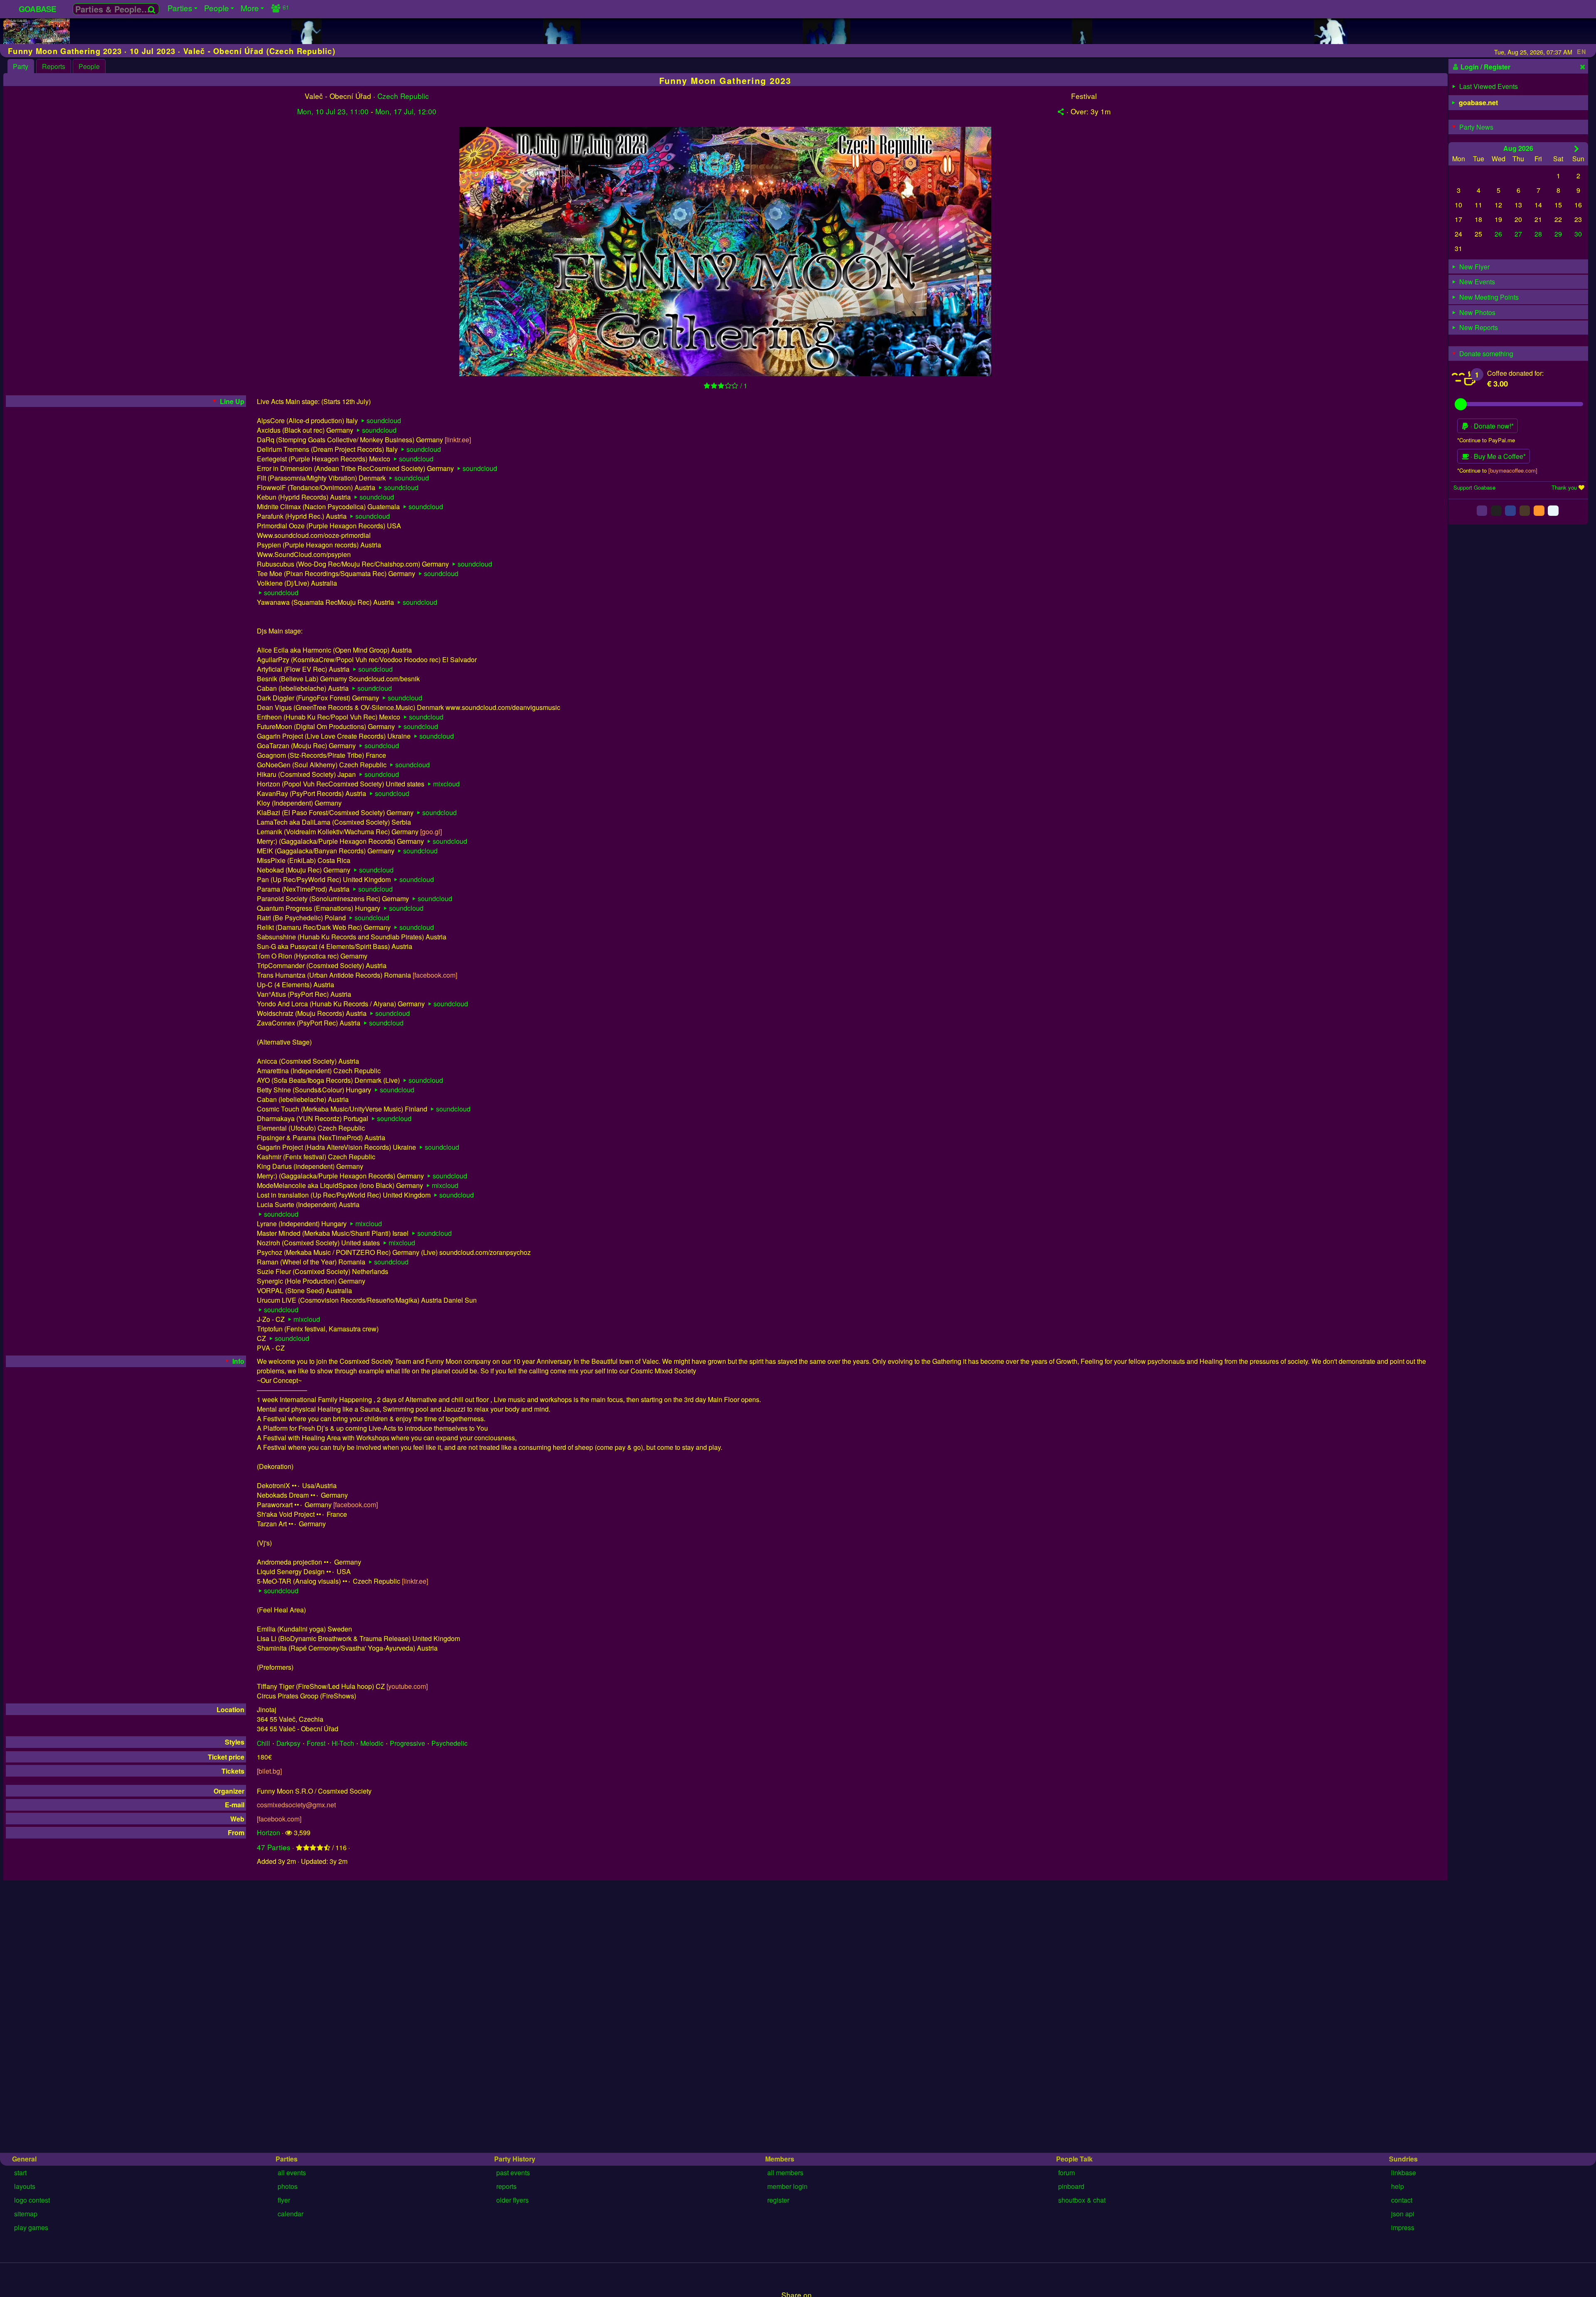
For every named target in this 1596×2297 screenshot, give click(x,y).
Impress (1403, 2227)
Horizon (268, 1832)
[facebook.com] (435, 975)
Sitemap (26, 2214)
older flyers (512, 2200)
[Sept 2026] (1577, 148)
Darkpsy (288, 1743)
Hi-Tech (343, 1743)
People (89, 66)
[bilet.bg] (269, 1771)
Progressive (408, 1743)
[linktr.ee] (458, 440)
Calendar (291, 2214)
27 (1518, 234)
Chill (264, 1743)
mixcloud (446, 784)
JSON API (1403, 2214)
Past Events (513, 2173)
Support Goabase (1474, 487)
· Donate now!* (1491, 426)
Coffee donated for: (1515, 373)
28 (1538, 234)
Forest (316, 1743)
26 (1498, 234)
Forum (1066, 2173)
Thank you (1564, 487)
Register (778, 2200)
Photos (288, 2186)
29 (1558, 234)
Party (21, 66)
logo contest (32, 2200)
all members (785, 2173)
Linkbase (1404, 2173)
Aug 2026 (1518, 148)
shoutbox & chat (1082, 2200)
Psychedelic (449, 1743)
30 (1578, 234)
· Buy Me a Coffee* (1497, 456)
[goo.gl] (431, 832)
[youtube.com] (407, 1686)
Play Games (31, 2227)
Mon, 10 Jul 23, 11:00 (333, 111)
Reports (54, 66)
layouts (25, 2186)
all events (292, 2173)
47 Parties (274, 1847)
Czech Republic (403, 96)
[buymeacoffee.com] (1513, 470)
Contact (1402, 2200)
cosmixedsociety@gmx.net (296, 1805)
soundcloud (384, 420)
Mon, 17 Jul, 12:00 (406, 111)
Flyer (284, 2200)
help (1398, 2186)
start (20, 2173)
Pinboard (1071, 2186)
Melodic (372, 1743)
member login (787, 2186)
